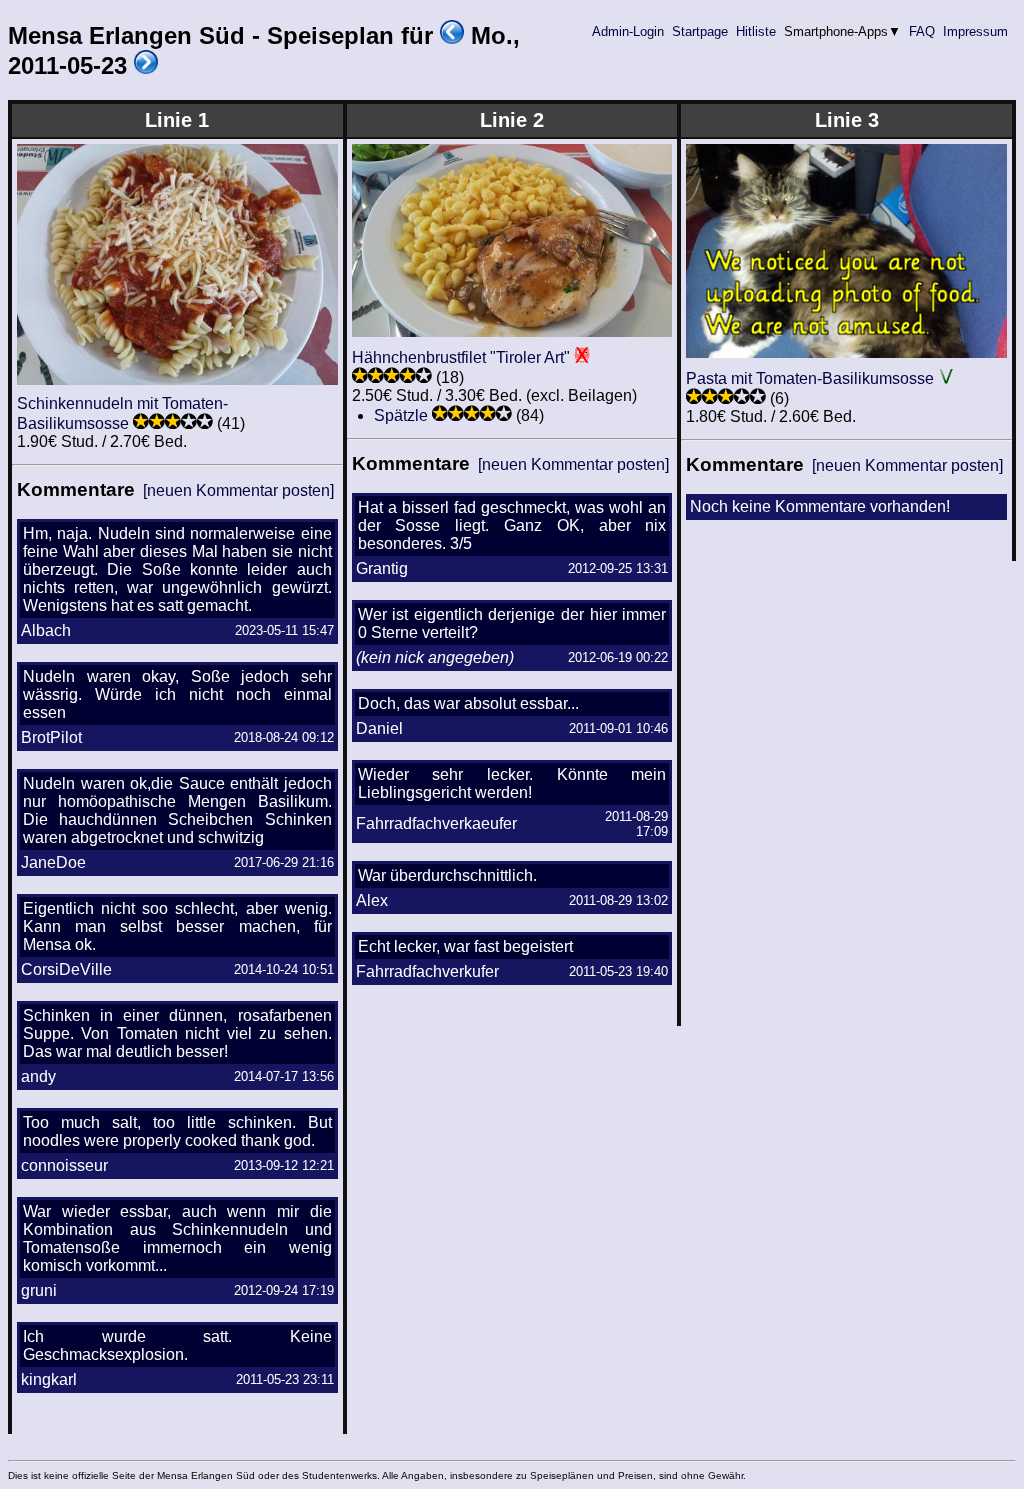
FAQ (922, 31)
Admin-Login (628, 31)
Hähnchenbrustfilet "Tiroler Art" (461, 357)
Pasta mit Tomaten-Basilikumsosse (810, 378)
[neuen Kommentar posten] (238, 490)
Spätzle (401, 415)
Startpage (700, 31)
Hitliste (756, 31)
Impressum (975, 31)
